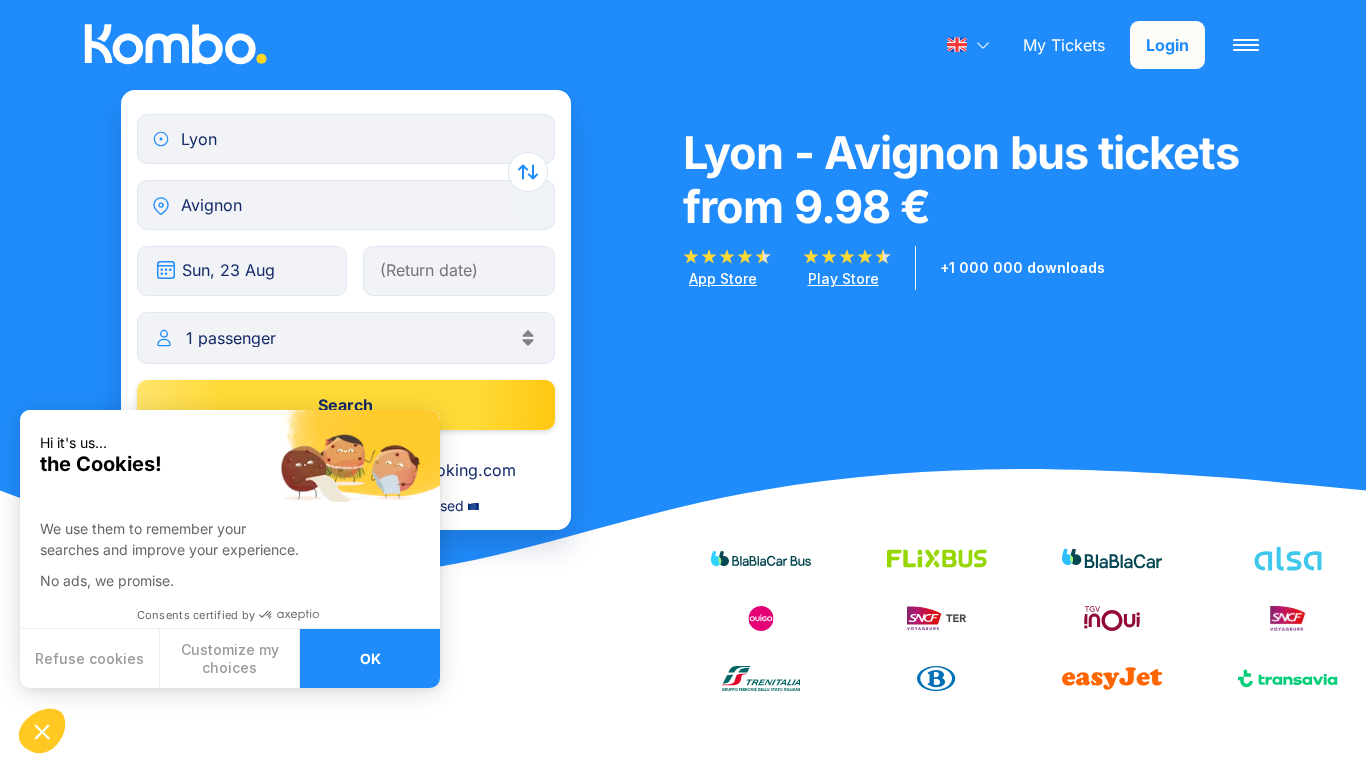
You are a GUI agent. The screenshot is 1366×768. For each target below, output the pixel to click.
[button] (42, 731)
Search (345, 405)
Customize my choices (230, 658)
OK (370, 658)
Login (1167, 45)
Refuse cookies (89, 658)
